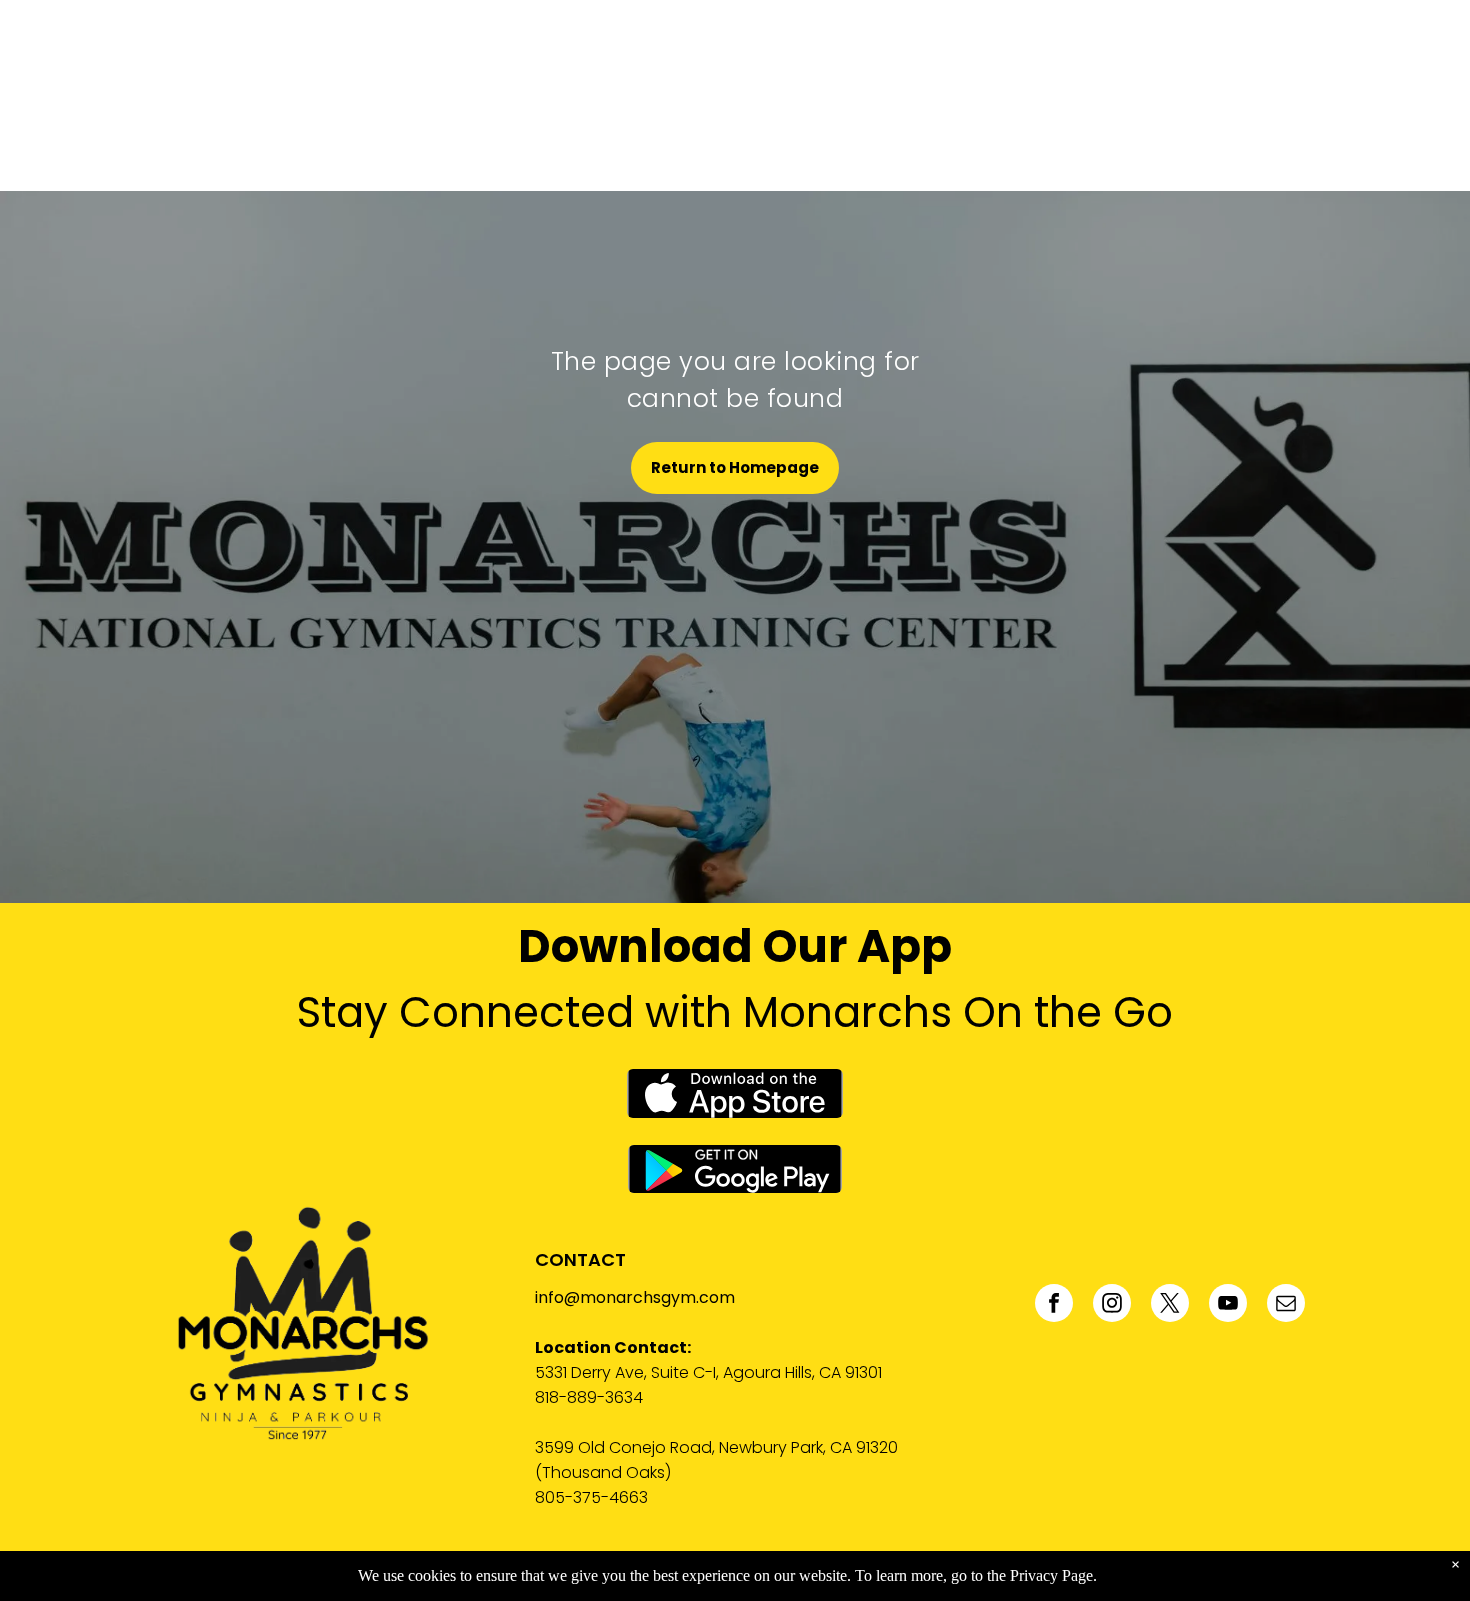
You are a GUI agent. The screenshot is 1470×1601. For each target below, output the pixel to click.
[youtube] (1228, 1305)
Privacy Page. (1053, 1575)
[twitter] (1170, 1305)
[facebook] (1054, 1305)
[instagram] (1112, 1305)
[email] (1286, 1305)
